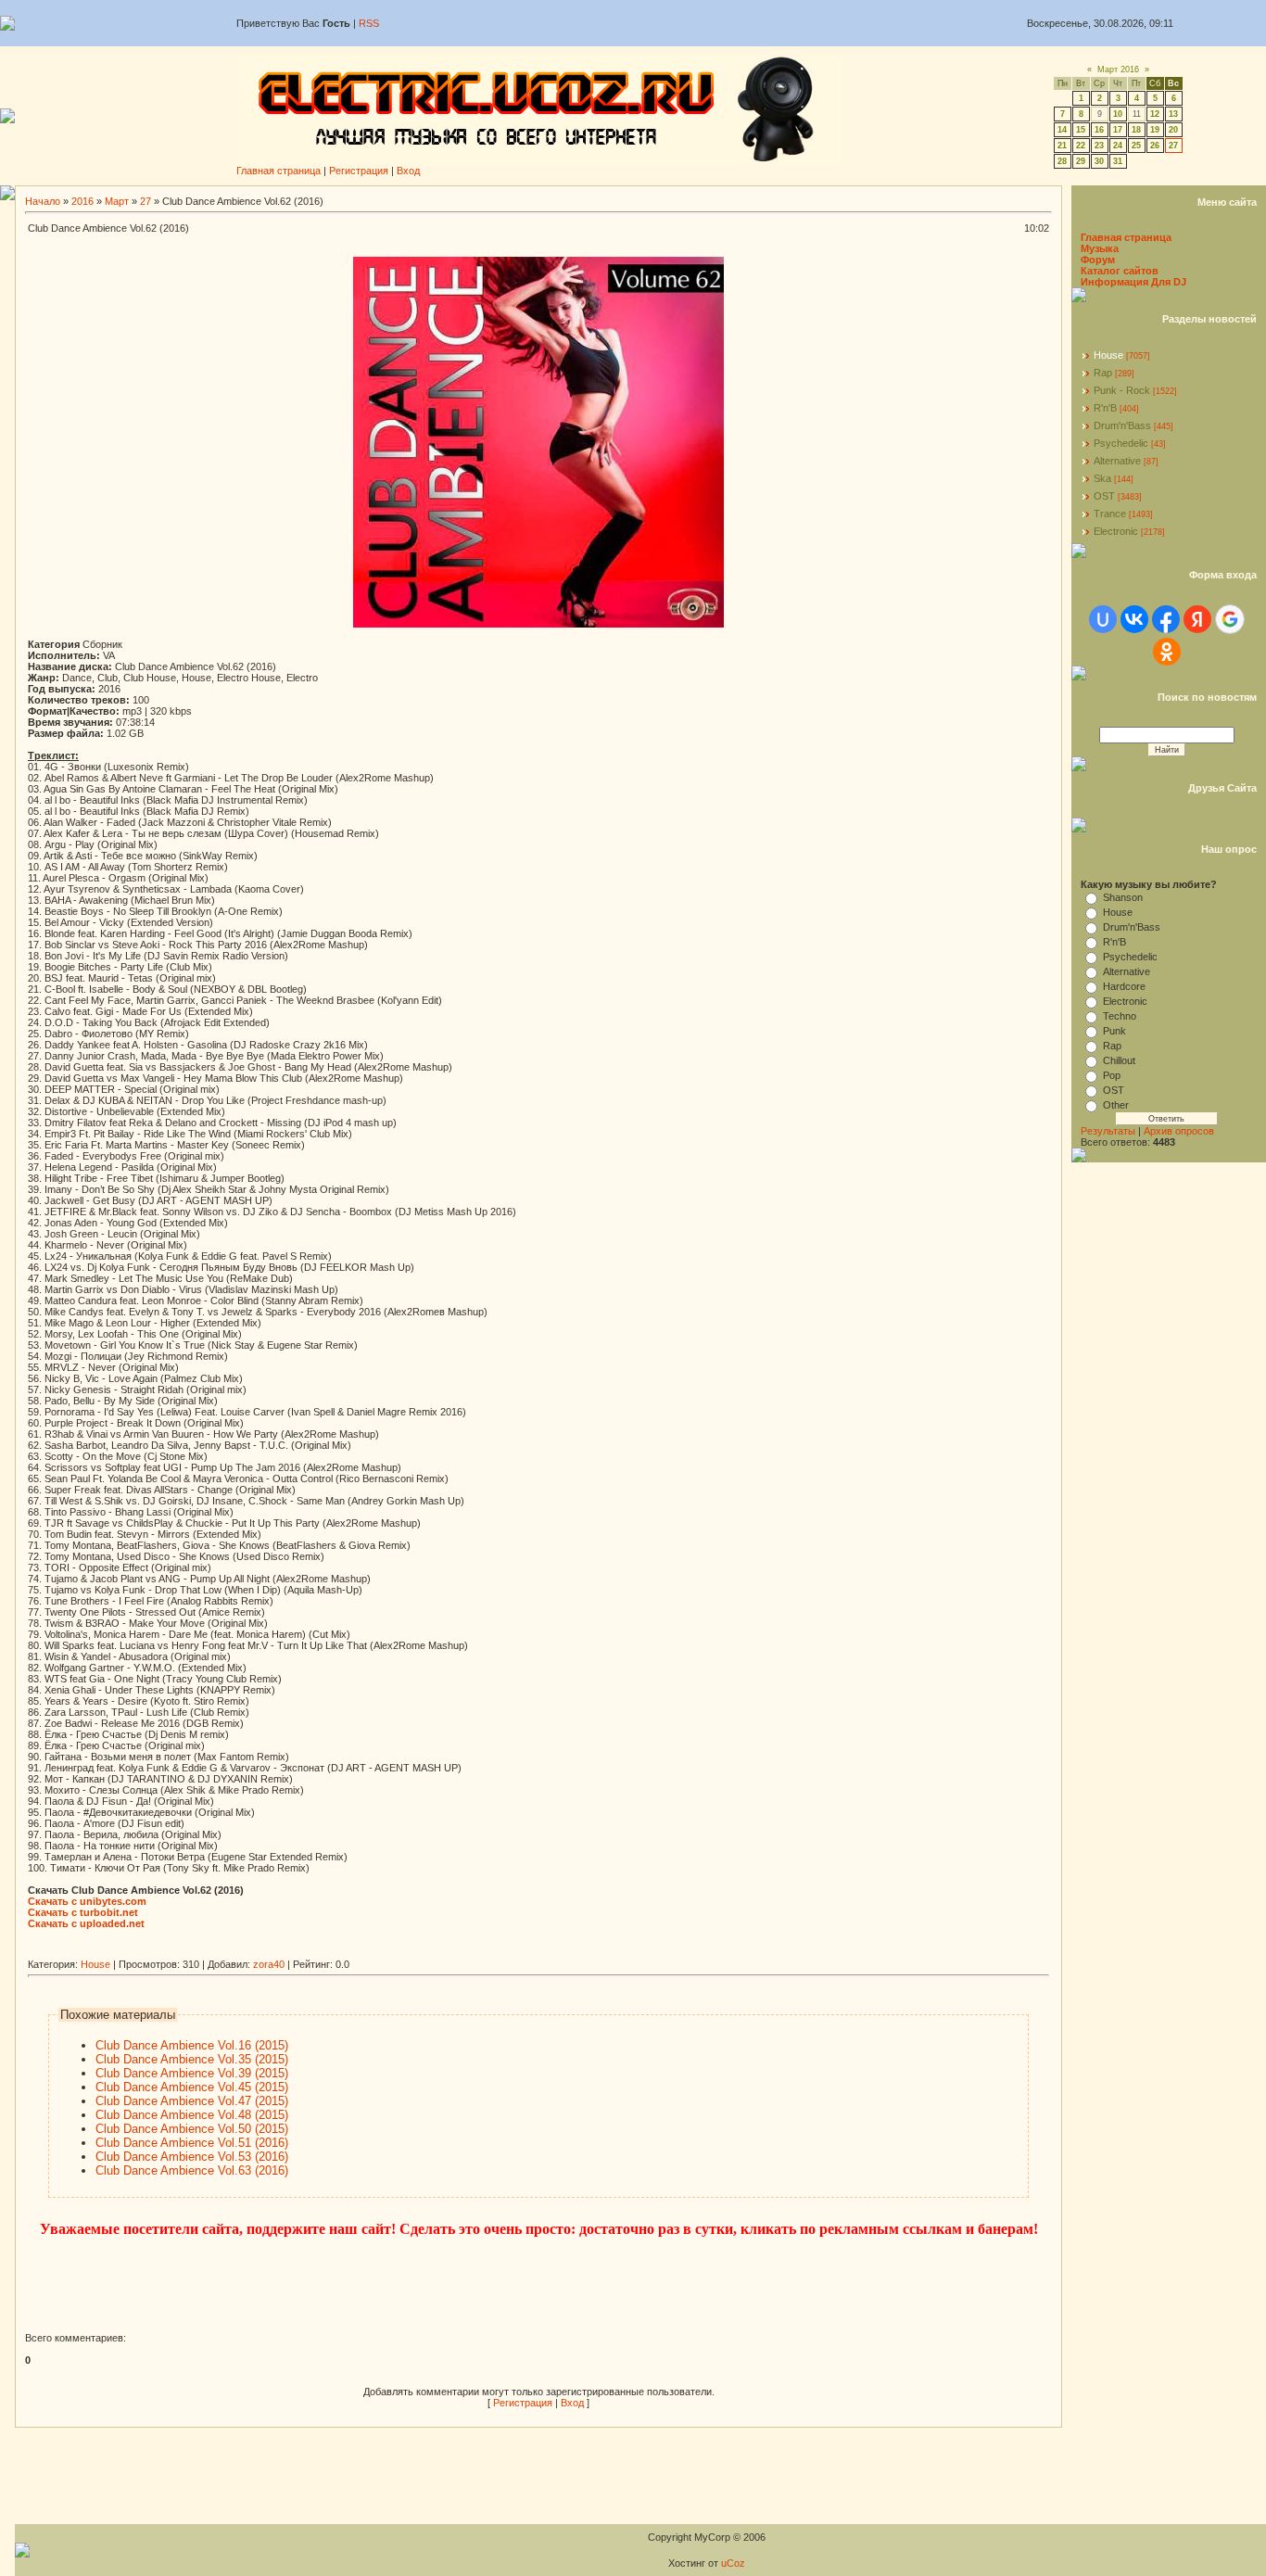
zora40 (269, 1964)
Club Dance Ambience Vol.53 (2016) (192, 2157)
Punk (1114, 1031)
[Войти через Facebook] (1166, 619)
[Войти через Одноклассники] (1167, 652)
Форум (1098, 260)
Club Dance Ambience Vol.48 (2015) (192, 2115)
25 (1136, 146)
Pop (1112, 1075)
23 (1099, 146)
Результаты (1108, 1131)
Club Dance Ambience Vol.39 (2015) (192, 2073)
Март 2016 (1118, 70)
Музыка (1100, 248)
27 (1173, 146)
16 (1099, 130)
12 (1155, 114)
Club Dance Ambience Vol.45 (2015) (192, 2087)
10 (1118, 114)
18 (1136, 130)
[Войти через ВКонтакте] (1134, 619)
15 (1081, 130)
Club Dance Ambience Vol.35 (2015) (192, 2059)
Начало (43, 201)
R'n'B (1105, 408)
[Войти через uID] (1103, 619)
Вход (408, 171)
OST (1104, 496)
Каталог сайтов (1120, 271)
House (95, 1964)
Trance (1110, 514)
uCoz (733, 2563)
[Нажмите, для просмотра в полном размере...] (538, 624)
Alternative (1117, 461)
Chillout (1119, 1060)
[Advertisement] (365, 1952)
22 (1081, 146)
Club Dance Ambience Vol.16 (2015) (192, 2045)
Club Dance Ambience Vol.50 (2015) (192, 2129)
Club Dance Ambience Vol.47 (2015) (192, 2101)
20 (1173, 130)
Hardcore (1124, 986)
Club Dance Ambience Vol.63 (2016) (192, 2170)
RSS (369, 23)
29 (1081, 161)
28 (1062, 161)
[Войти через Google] (1230, 619)
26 (1155, 146)
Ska (1102, 478)
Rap (1103, 373)
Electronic (1116, 531)
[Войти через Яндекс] (1197, 619)
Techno (1120, 1016)
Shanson (1123, 897)
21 (1062, 146)
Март (117, 201)
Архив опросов (1179, 1131)
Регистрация (359, 171)
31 (1118, 161)
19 (1155, 130)
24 (1118, 146)
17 (1118, 130)
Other (1116, 1105)
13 (1173, 114)
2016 (82, 201)
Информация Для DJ (1133, 282)
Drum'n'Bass (1122, 425)
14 (1062, 130)
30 (1099, 161)
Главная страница (279, 171)
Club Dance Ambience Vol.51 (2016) (192, 2143)
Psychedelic (1121, 443)
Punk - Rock (1122, 390)
